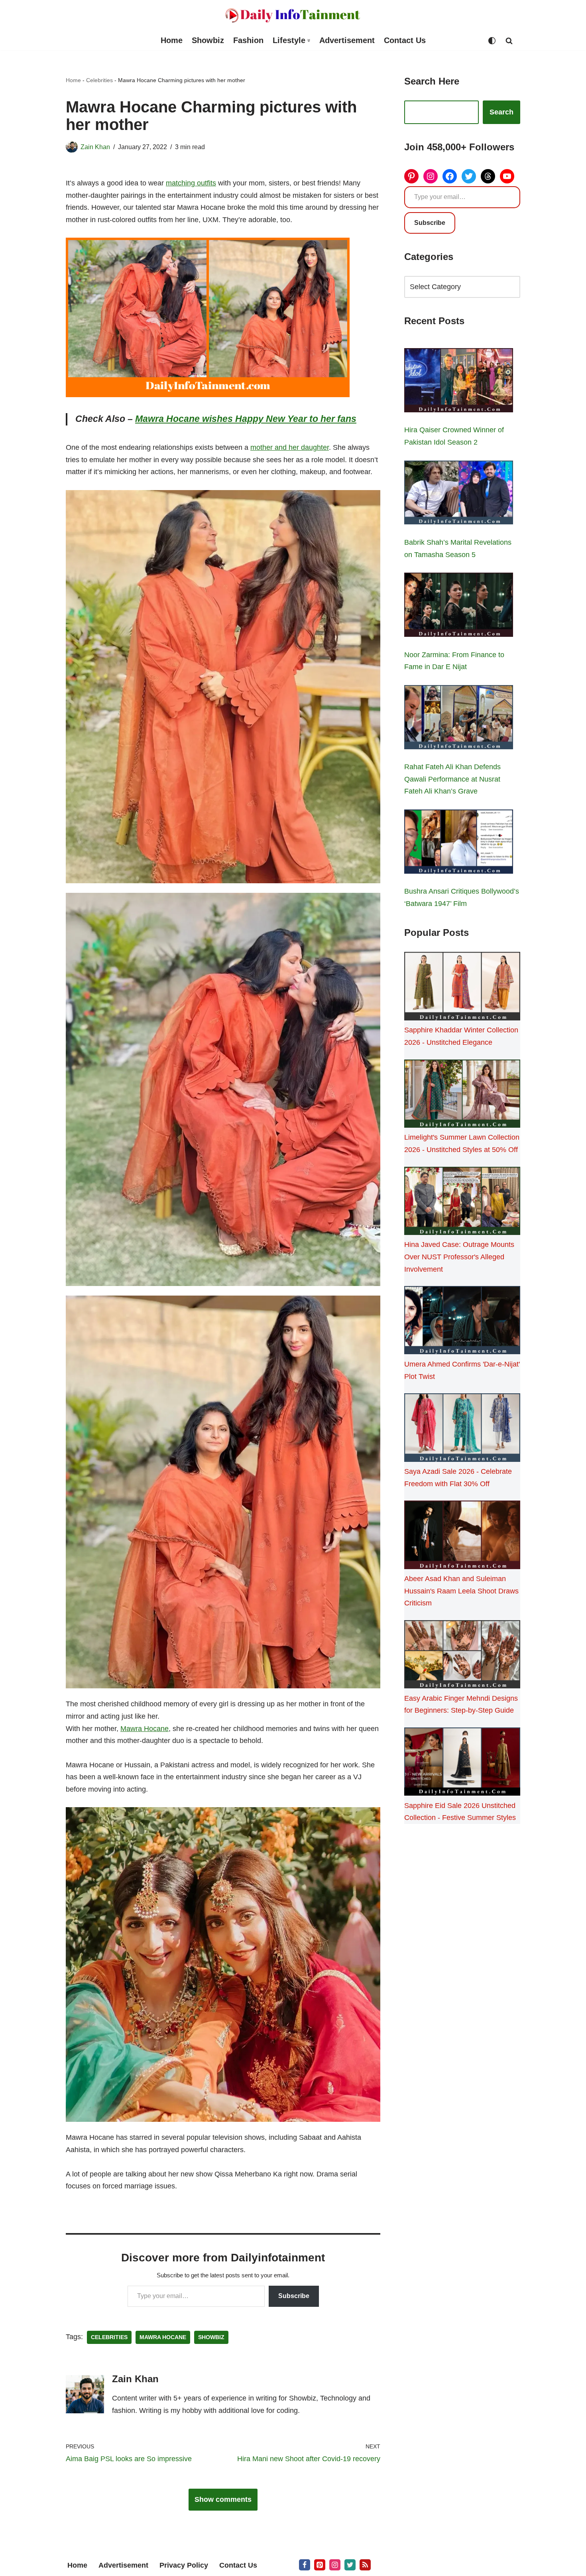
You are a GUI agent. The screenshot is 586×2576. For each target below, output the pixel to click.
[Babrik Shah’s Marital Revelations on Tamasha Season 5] (459, 494)
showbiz (211, 2337)
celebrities (109, 2337)
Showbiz (208, 40)
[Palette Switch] (492, 41)
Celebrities (99, 80)
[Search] (509, 41)
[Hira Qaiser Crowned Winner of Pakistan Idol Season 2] (459, 382)
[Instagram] (431, 176)
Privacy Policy (184, 2565)
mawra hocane (163, 2337)
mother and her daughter (290, 447)
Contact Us (405, 40)
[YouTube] (507, 176)
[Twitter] (469, 176)
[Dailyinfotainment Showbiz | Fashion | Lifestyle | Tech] (293, 15)
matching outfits (191, 183)
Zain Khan (95, 147)
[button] (309, 40)
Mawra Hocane (145, 1729)
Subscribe (294, 2296)
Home (172, 40)
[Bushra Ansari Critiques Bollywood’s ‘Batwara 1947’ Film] (459, 843)
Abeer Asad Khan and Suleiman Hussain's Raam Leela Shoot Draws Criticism (461, 1591)
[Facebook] (450, 176)
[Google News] (365, 2565)
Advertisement (347, 40)
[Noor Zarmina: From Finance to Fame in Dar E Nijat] (459, 607)
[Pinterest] (411, 176)
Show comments (223, 2499)
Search (501, 112)
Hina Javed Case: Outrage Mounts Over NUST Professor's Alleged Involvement (459, 1257)
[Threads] (488, 176)
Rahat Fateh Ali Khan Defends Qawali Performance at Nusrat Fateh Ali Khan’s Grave (452, 779)
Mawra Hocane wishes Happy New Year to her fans (246, 419)
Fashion (248, 40)
